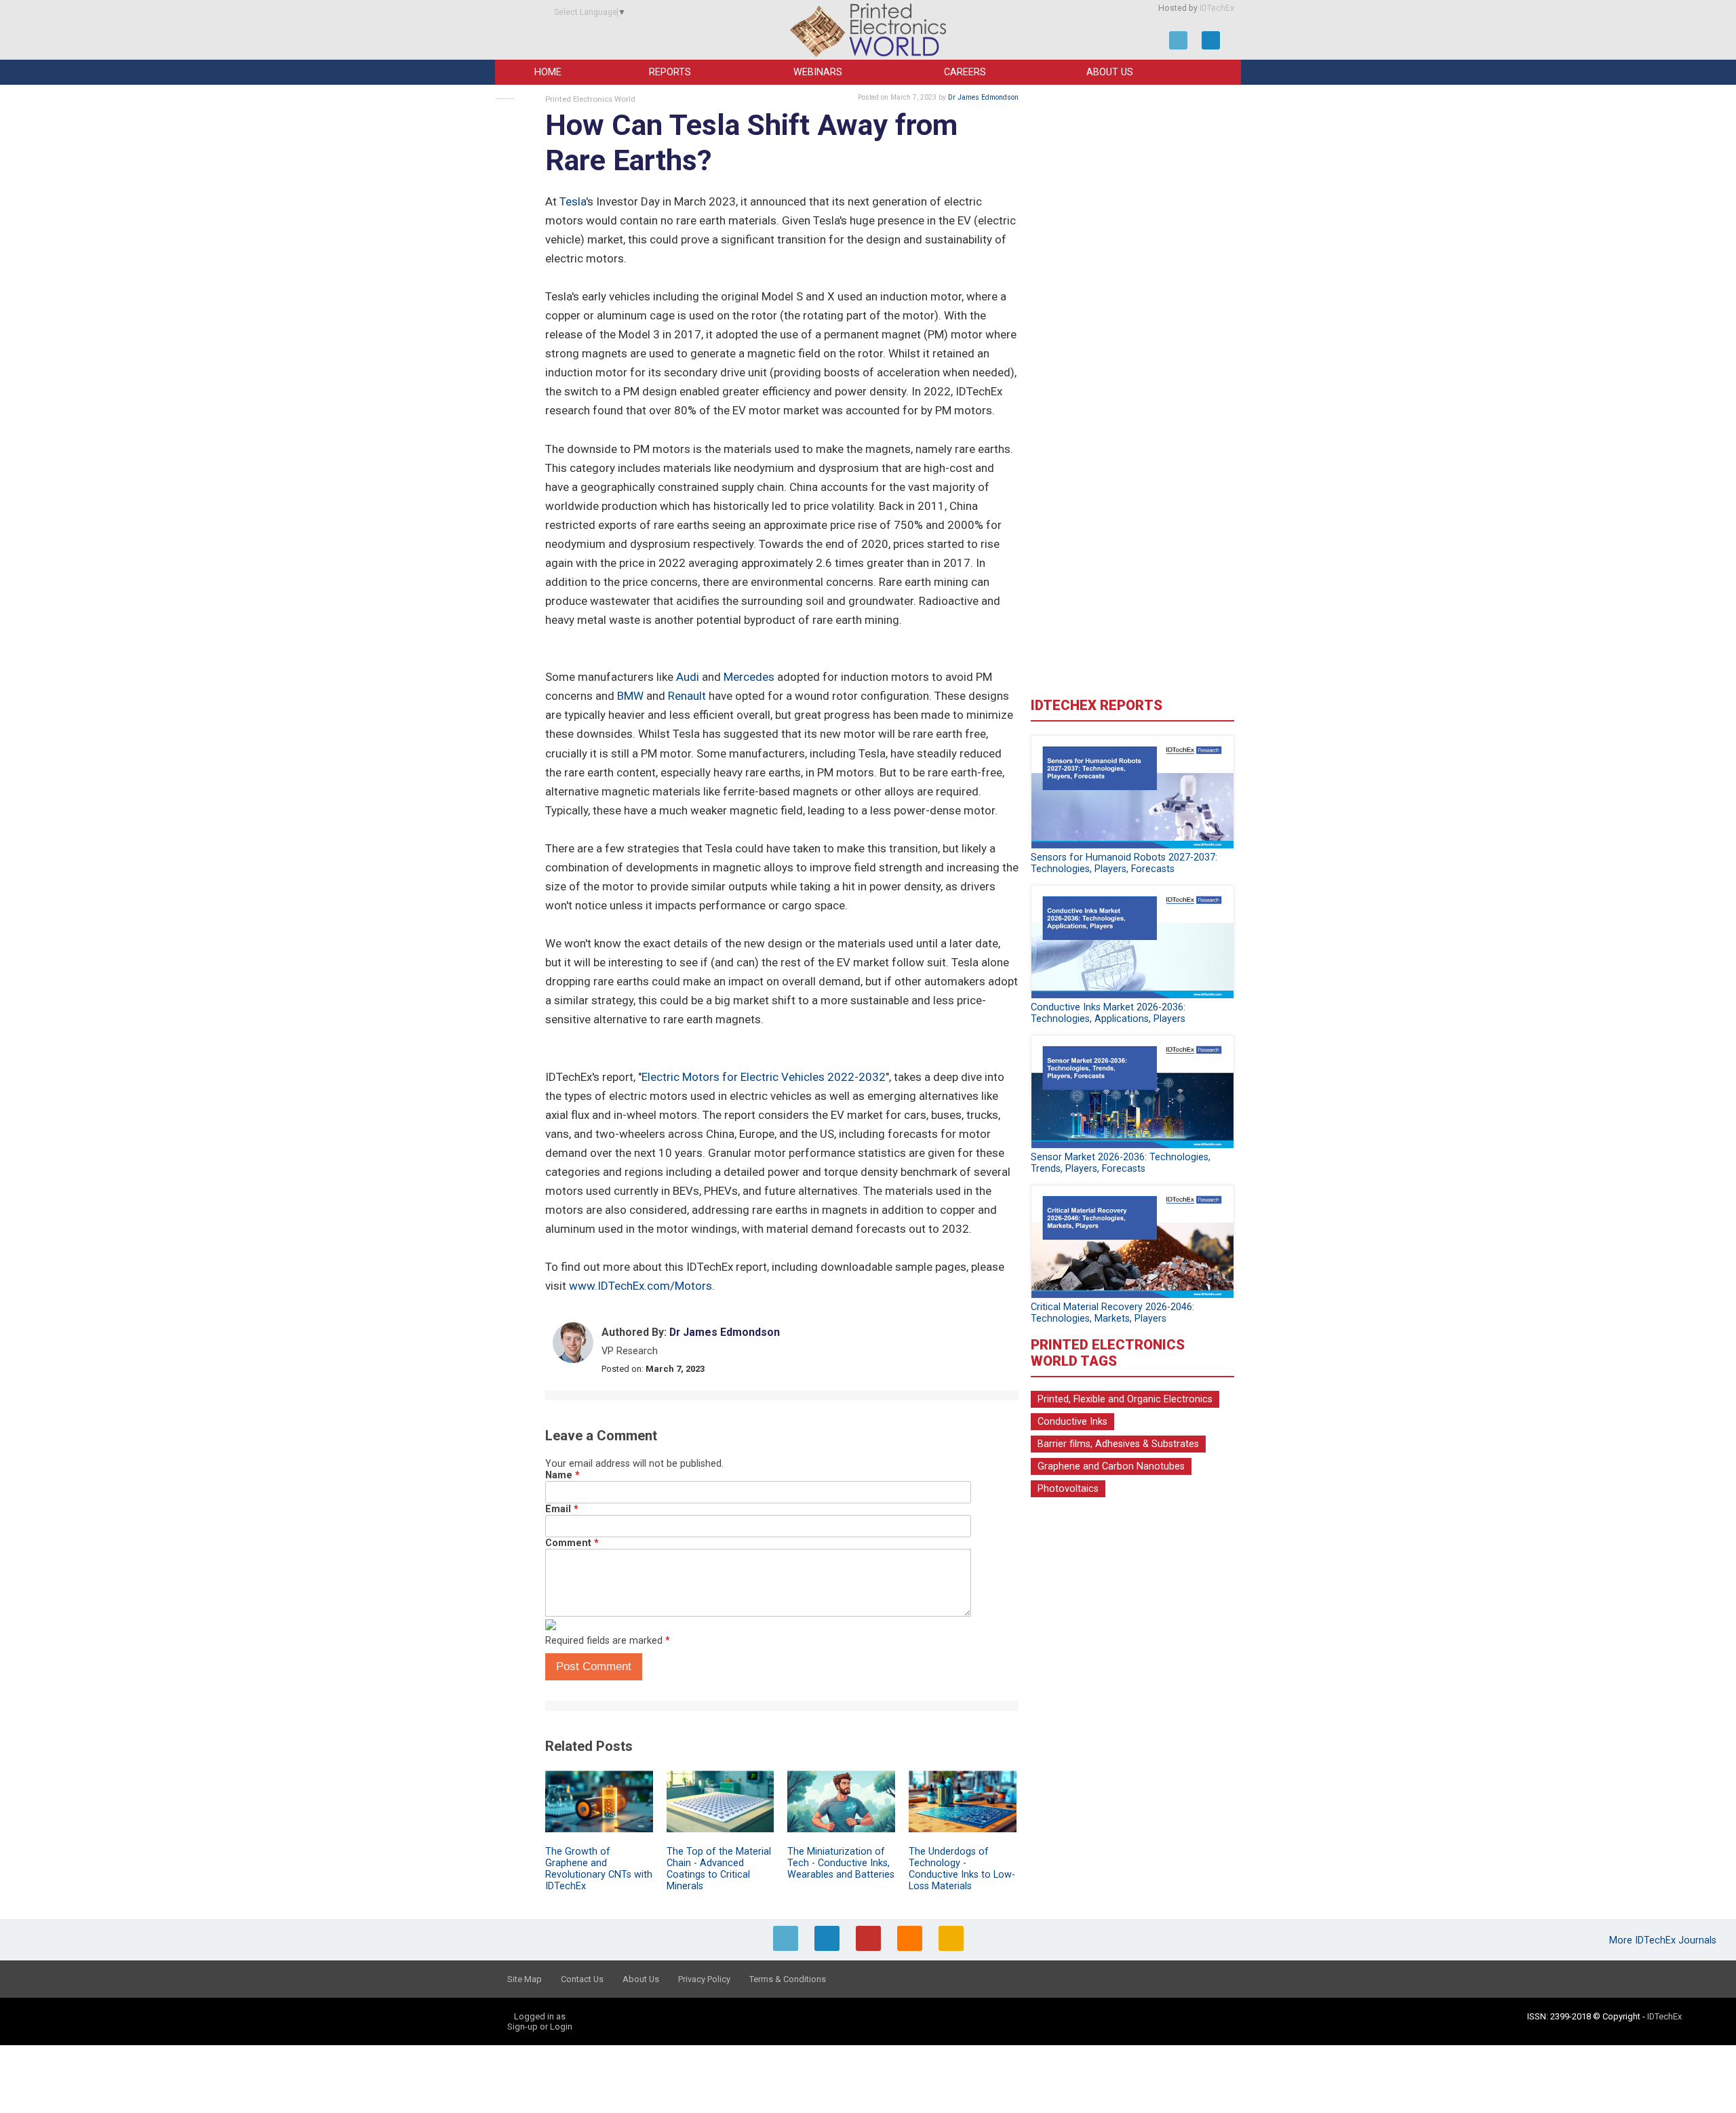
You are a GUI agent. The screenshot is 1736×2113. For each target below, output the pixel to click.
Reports (670, 72)
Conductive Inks (1072, 1422)
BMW (630, 696)
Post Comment (594, 1666)
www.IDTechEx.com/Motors (640, 1286)
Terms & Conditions (788, 1979)
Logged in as (540, 2016)
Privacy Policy (704, 1979)
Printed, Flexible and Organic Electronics (1125, 1399)
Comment (572, 1543)
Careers (965, 72)
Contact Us (582, 1979)
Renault (687, 696)
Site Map (525, 1979)
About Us (1110, 72)
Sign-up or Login (540, 2027)
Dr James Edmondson (983, 97)
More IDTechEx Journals (1664, 1940)
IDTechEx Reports (1097, 705)
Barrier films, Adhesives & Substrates (1118, 1444)
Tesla (573, 201)
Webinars (818, 72)
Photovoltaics (1068, 1489)
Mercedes (749, 677)
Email (562, 1509)
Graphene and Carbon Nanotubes (1111, 1466)
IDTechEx (1217, 8)
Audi (688, 677)
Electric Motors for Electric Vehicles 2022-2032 (764, 1077)
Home (548, 72)
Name (563, 1475)
